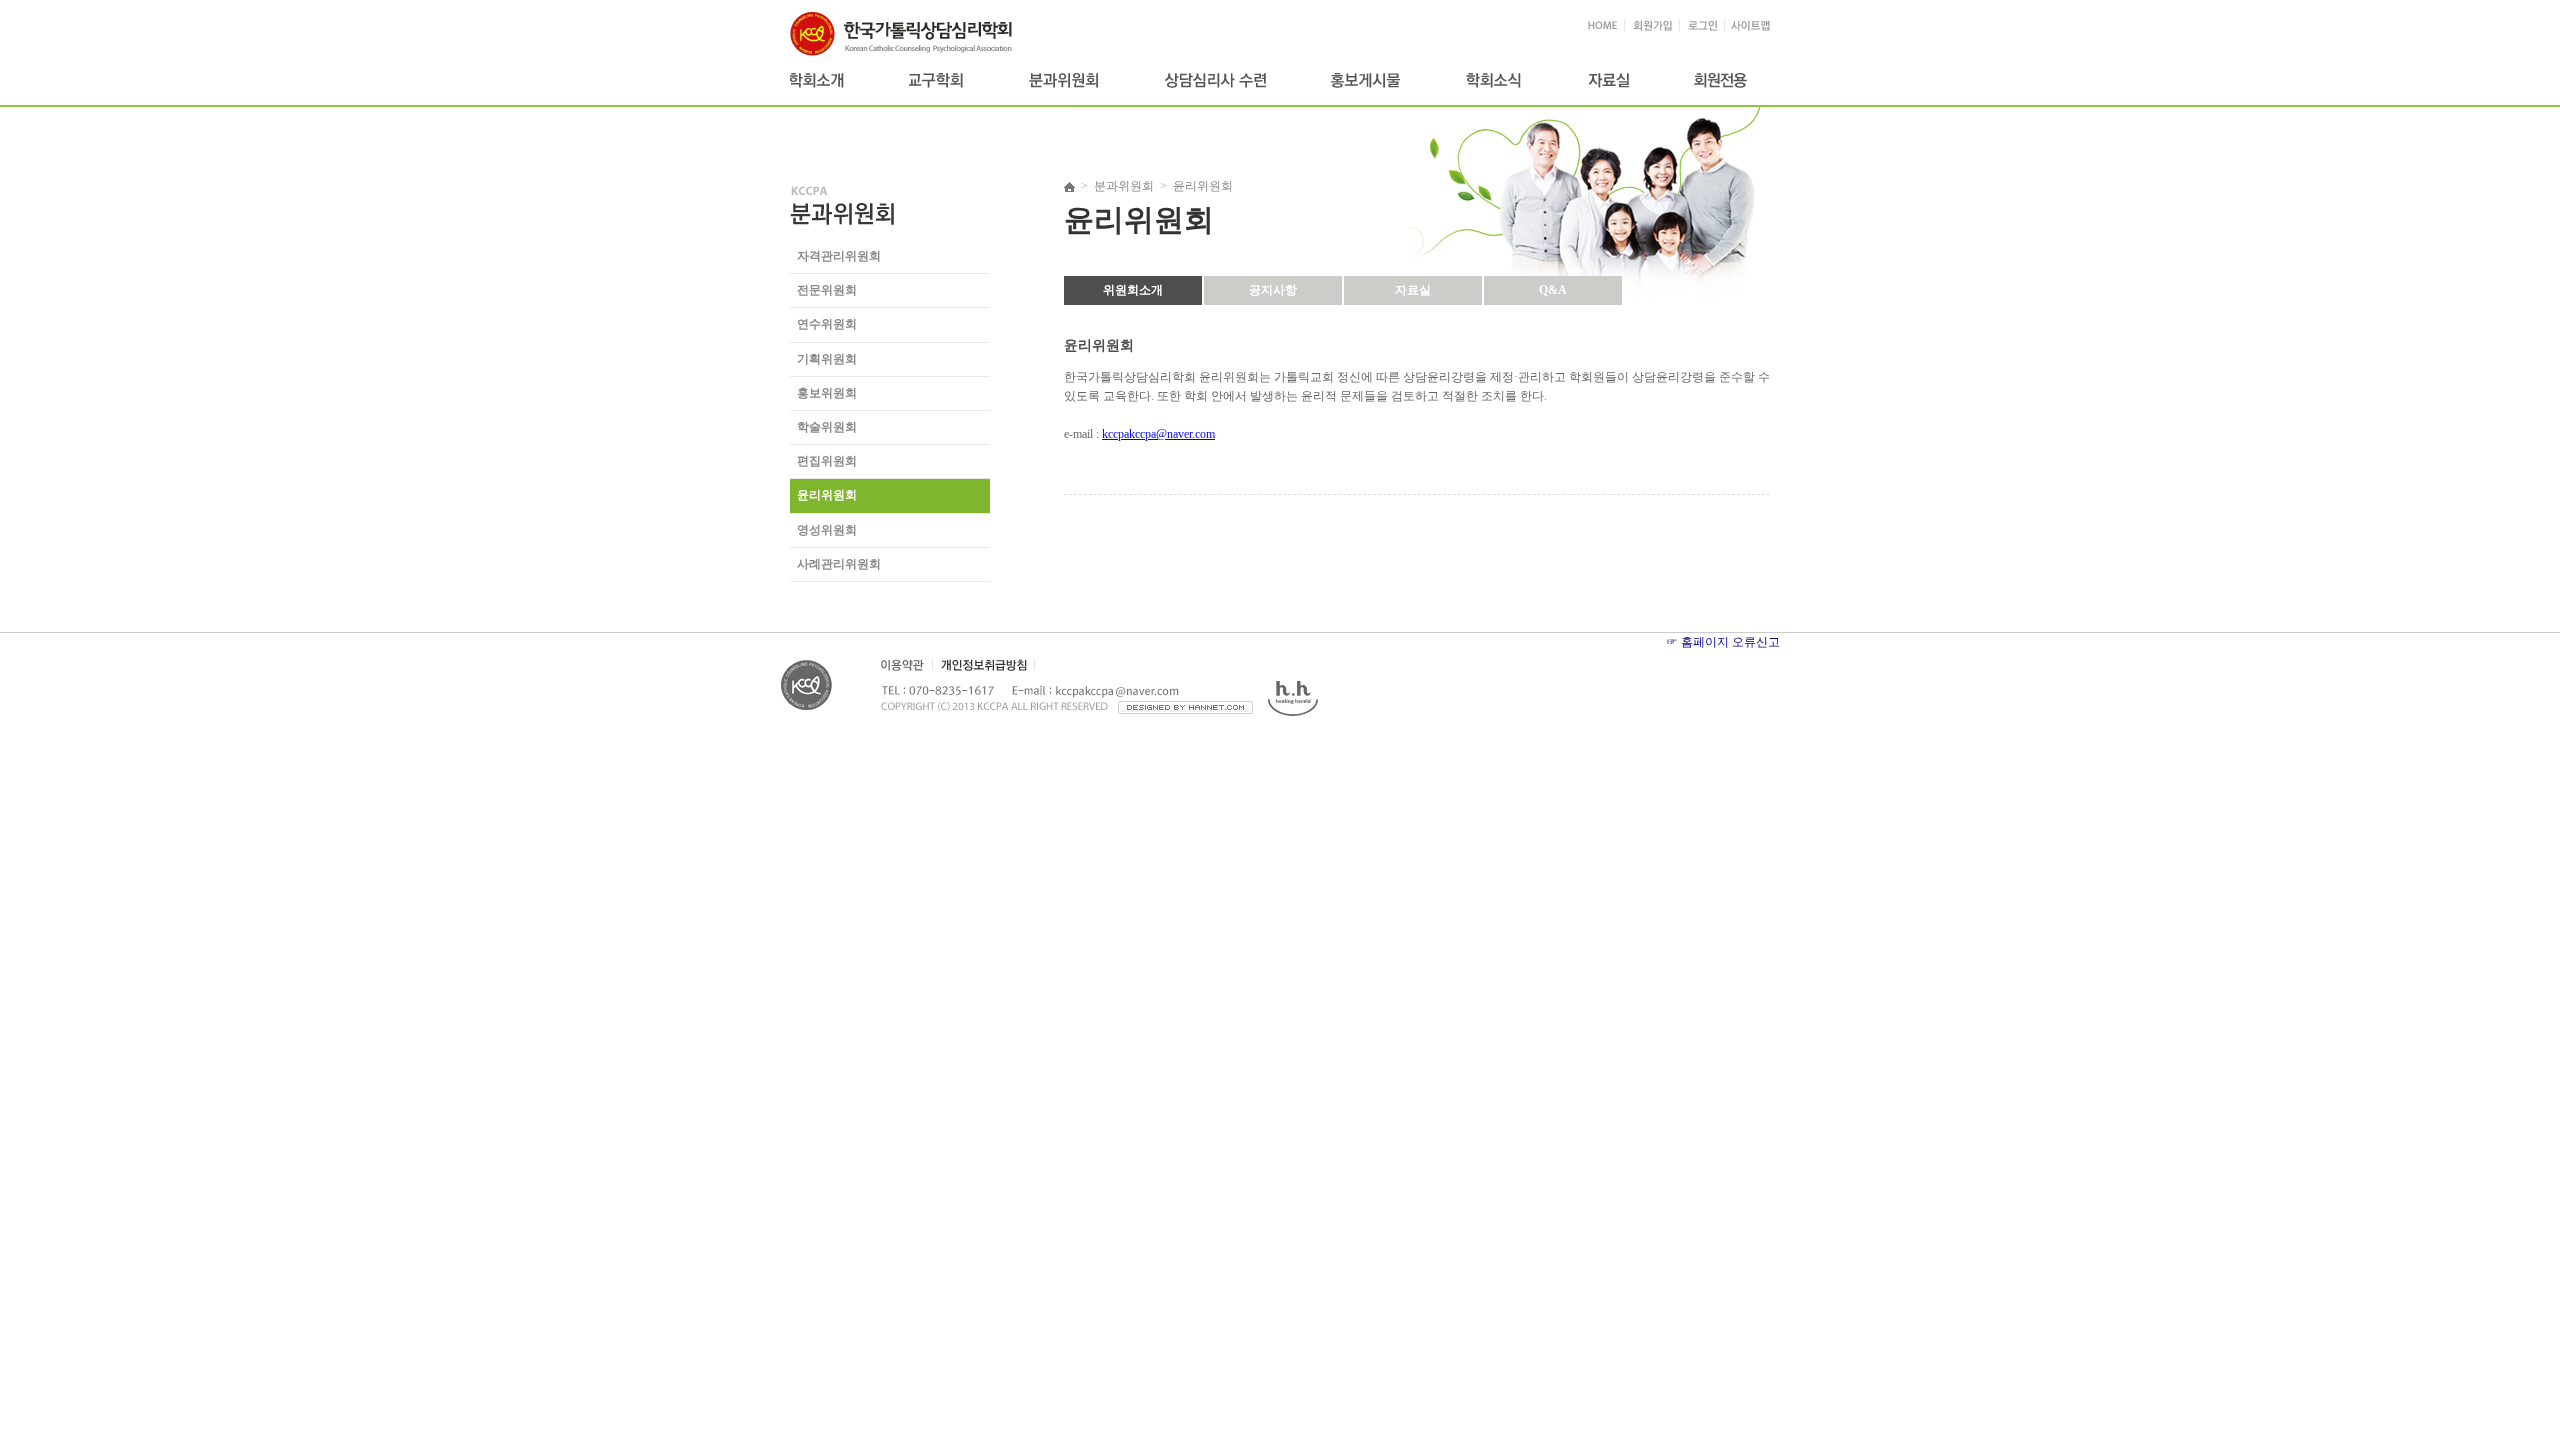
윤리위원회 (827, 495)
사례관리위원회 (839, 564)
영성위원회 (827, 530)
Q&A (1553, 290)
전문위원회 (827, 290)
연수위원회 (827, 324)
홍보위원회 (827, 393)
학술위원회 (827, 427)
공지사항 (1273, 290)
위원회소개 (1133, 290)
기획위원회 (827, 359)
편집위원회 (827, 461)
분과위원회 (1124, 186)
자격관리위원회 (839, 256)
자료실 (1413, 290)
